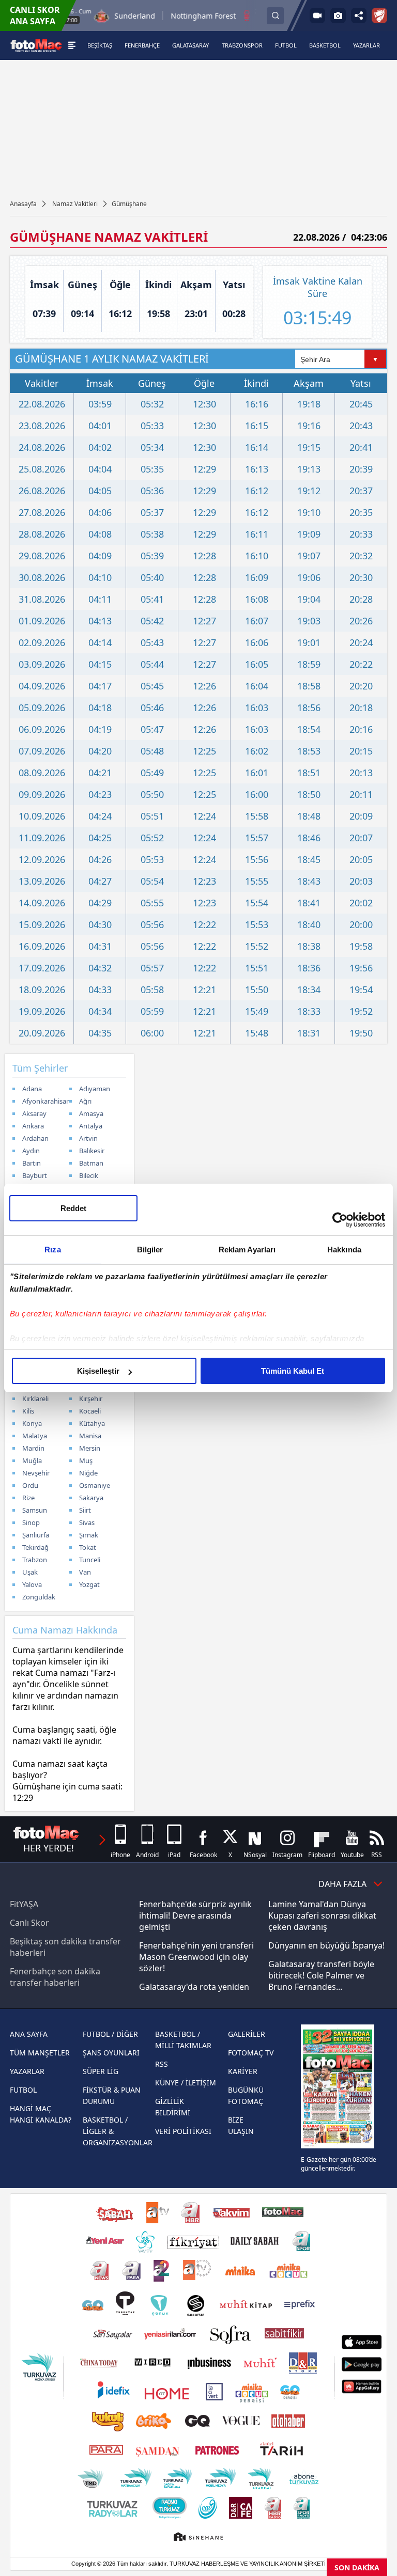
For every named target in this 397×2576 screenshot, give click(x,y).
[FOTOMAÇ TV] (317, 15)
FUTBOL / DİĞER (110, 2034)
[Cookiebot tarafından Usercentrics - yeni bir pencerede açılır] (340, 1220)
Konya (32, 1423)
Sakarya (91, 1498)
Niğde (88, 1473)
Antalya (91, 1126)
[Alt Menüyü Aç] (72, 45)
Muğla (32, 1460)
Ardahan (35, 1138)
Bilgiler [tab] (150, 1250)
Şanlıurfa (36, 1535)
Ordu (30, 1485)
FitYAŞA (24, 1904)
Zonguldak (39, 1597)
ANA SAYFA (29, 2034)
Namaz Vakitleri (75, 204)
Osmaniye (95, 1485)
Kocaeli (90, 1411)
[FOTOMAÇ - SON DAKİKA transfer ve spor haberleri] (36, 45)
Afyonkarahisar (45, 1101)
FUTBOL (23, 2090)
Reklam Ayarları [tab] (247, 1250)
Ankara (33, 1126)
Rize (28, 1498)
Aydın (31, 1151)
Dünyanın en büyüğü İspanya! (326, 1945)
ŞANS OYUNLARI (111, 2053)
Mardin (33, 1448)
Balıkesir (92, 1151)
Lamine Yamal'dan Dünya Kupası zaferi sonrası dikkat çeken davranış (322, 1915)
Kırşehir (91, 1399)
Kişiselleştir (98, 1371)
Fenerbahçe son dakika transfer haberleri (55, 1977)
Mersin (90, 1448)
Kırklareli (35, 1399)
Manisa (90, 1436)
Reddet (73, 1208)
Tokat (88, 1547)
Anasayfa (23, 204)
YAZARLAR (27, 2071)
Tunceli (90, 1560)
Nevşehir (36, 1473)
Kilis (28, 1411)
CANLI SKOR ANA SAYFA (35, 15)
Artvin (88, 1138)
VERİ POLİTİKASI (183, 2131)
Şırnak (89, 1535)
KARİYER (243, 2071)
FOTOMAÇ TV (251, 2053)
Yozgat (89, 1584)
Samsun (35, 1510)
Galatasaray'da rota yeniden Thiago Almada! (194, 1992)
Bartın (32, 1163)
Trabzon (35, 1560)
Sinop (31, 1522)
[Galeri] (338, 15)
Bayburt (35, 1175)
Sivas (87, 1522)
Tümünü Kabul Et (293, 1371)
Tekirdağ (35, 1547)
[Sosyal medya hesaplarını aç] (359, 15)
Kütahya (92, 1423)
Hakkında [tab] (344, 1250)
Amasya (91, 1113)
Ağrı (85, 1101)
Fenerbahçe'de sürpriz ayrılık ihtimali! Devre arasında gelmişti (195, 1915)
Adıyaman (95, 1089)
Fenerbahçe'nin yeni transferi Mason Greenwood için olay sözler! (196, 1957)
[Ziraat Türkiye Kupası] (379, 15)
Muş (86, 1460)
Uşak (30, 1572)
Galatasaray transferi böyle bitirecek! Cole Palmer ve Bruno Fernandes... (321, 1975)
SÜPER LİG (101, 2071)
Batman (91, 1163)
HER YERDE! (49, 1848)
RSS (162, 2064)
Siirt (85, 1510)
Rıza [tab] (52, 1250)
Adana (32, 1089)
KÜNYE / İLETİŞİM (186, 2083)
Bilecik (89, 1175)
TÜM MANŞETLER (40, 2053)
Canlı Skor (29, 1923)
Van (85, 1572)
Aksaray (34, 1113)
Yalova (32, 1584)
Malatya (35, 1436)
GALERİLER (247, 2034)
